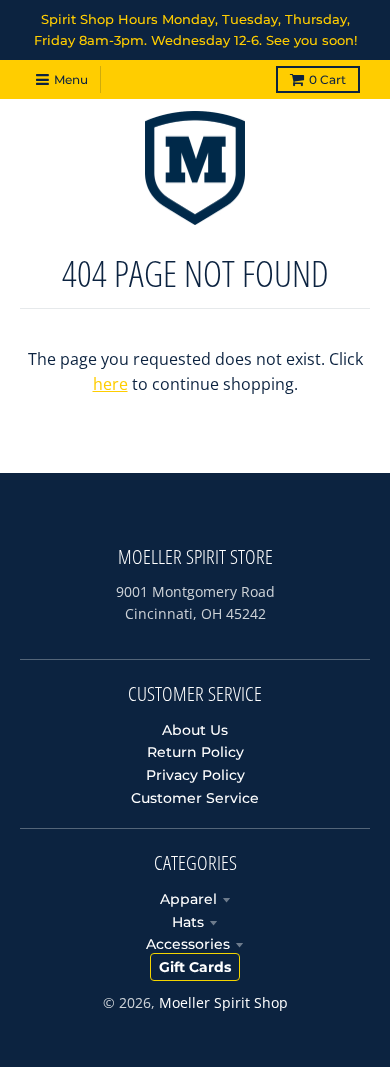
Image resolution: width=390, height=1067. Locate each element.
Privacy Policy (195, 775)
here (110, 384)
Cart (327, 79)
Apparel (188, 899)
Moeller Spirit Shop (223, 1002)
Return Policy (195, 752)
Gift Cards (195, 967)
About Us (195, 730)
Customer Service (195, 798)
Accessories (188, 944)
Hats (188, 922)
